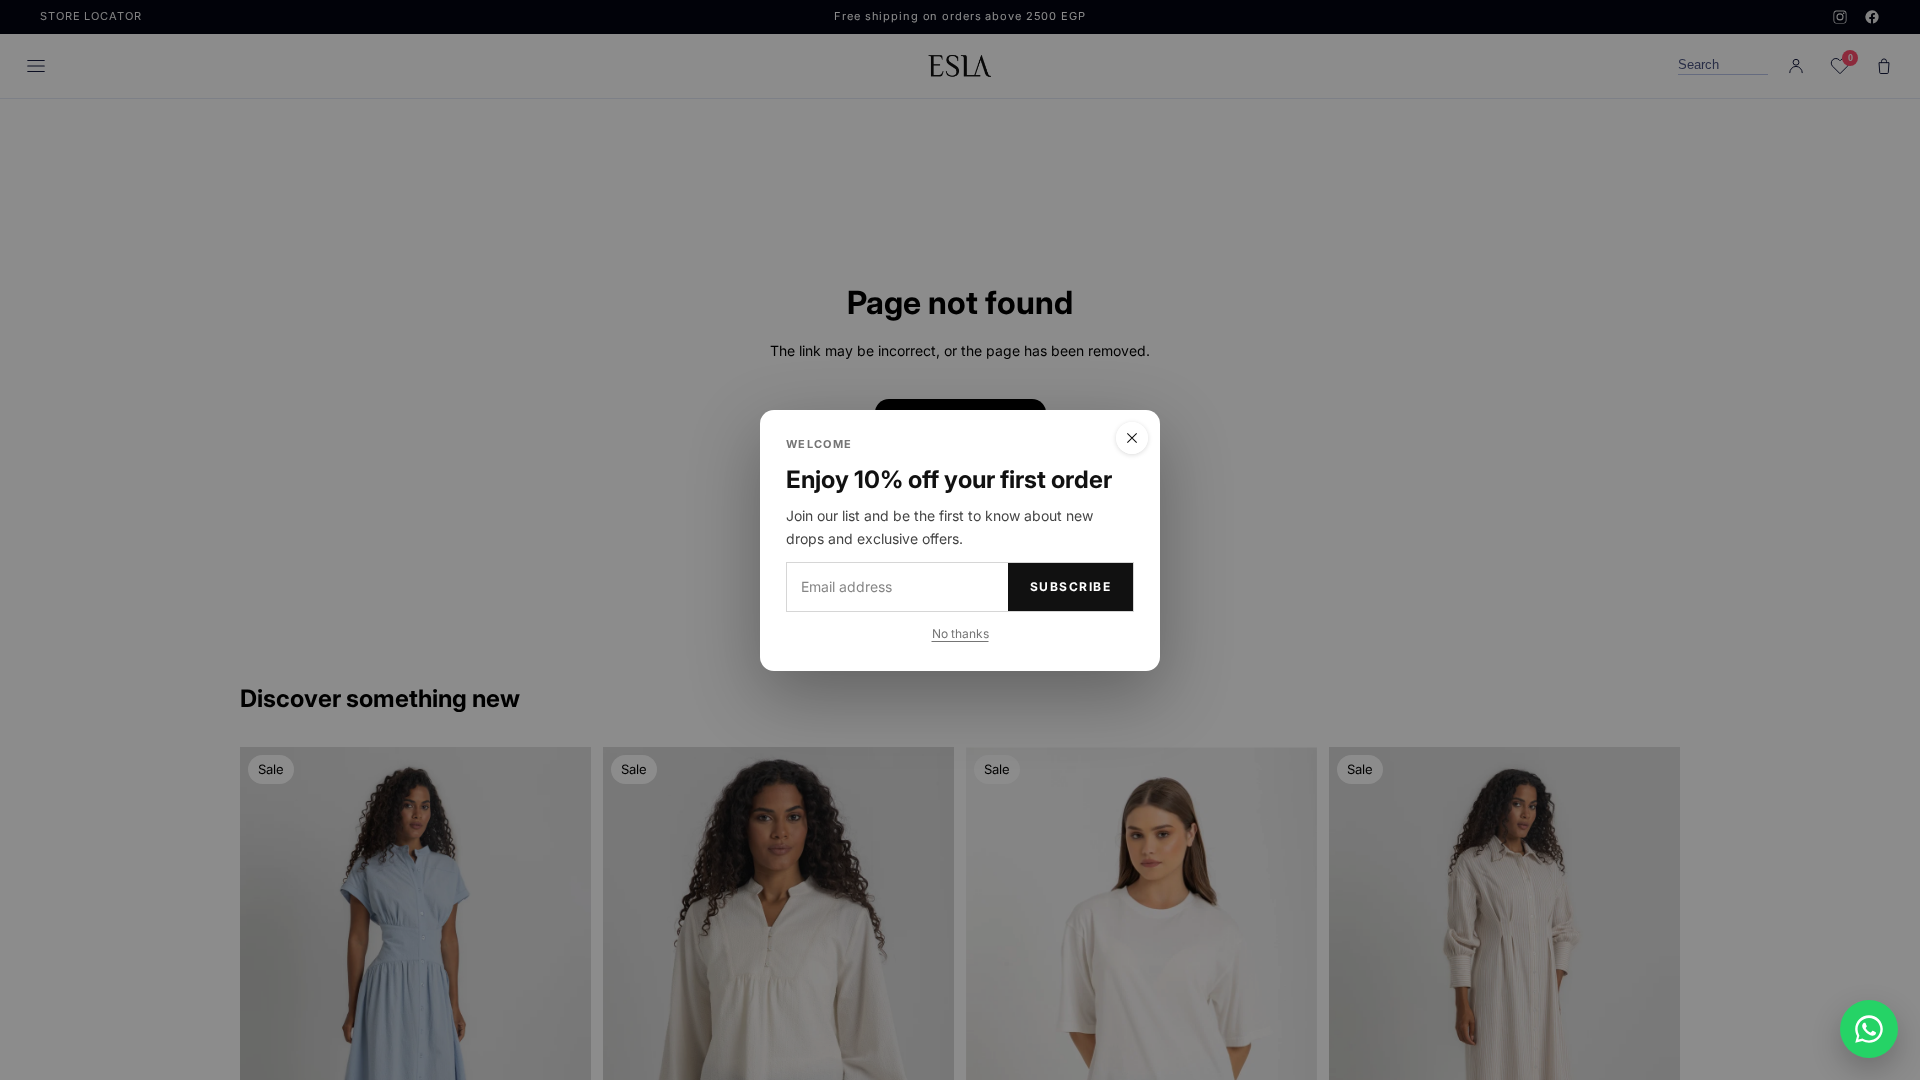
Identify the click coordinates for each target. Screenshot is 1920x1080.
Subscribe (1070, 586)
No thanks (960, 632)
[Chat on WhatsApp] (1869, 1029)
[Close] (1132, 438)
